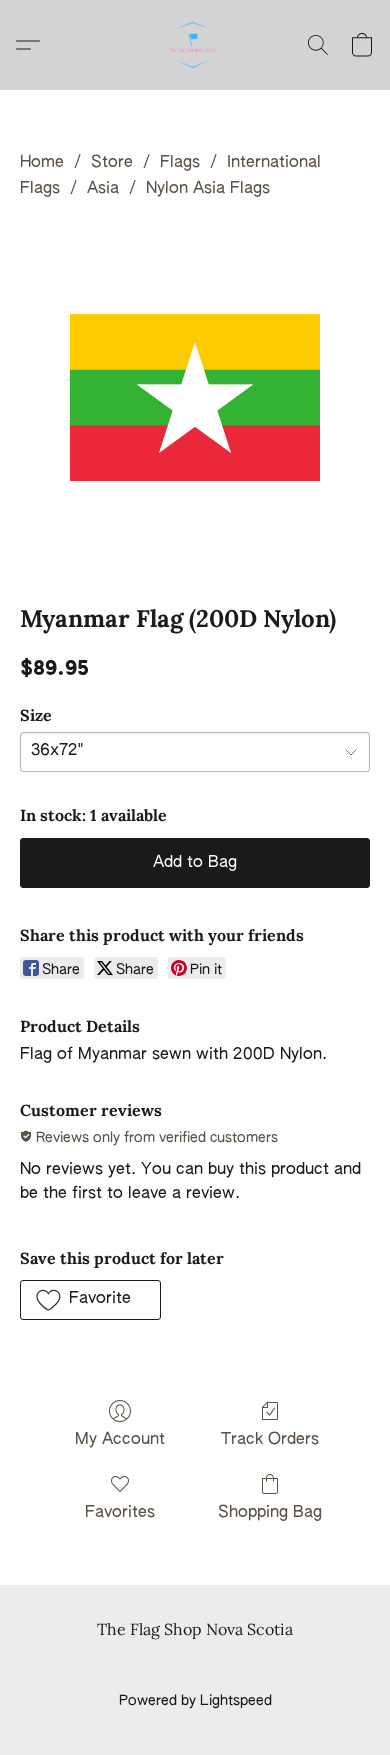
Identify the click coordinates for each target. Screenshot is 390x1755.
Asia (103, 189)
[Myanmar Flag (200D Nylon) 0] (195, 397)
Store (112, 163)
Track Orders (270, 1440)
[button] (195, 45)
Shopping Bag (270, 1513)
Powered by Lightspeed (195, 1701)
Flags (180, 163)
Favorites (120, 1513)
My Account (120, 1440)
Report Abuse (195, 1667)
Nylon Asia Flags (208, 189)
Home (42, 163)
